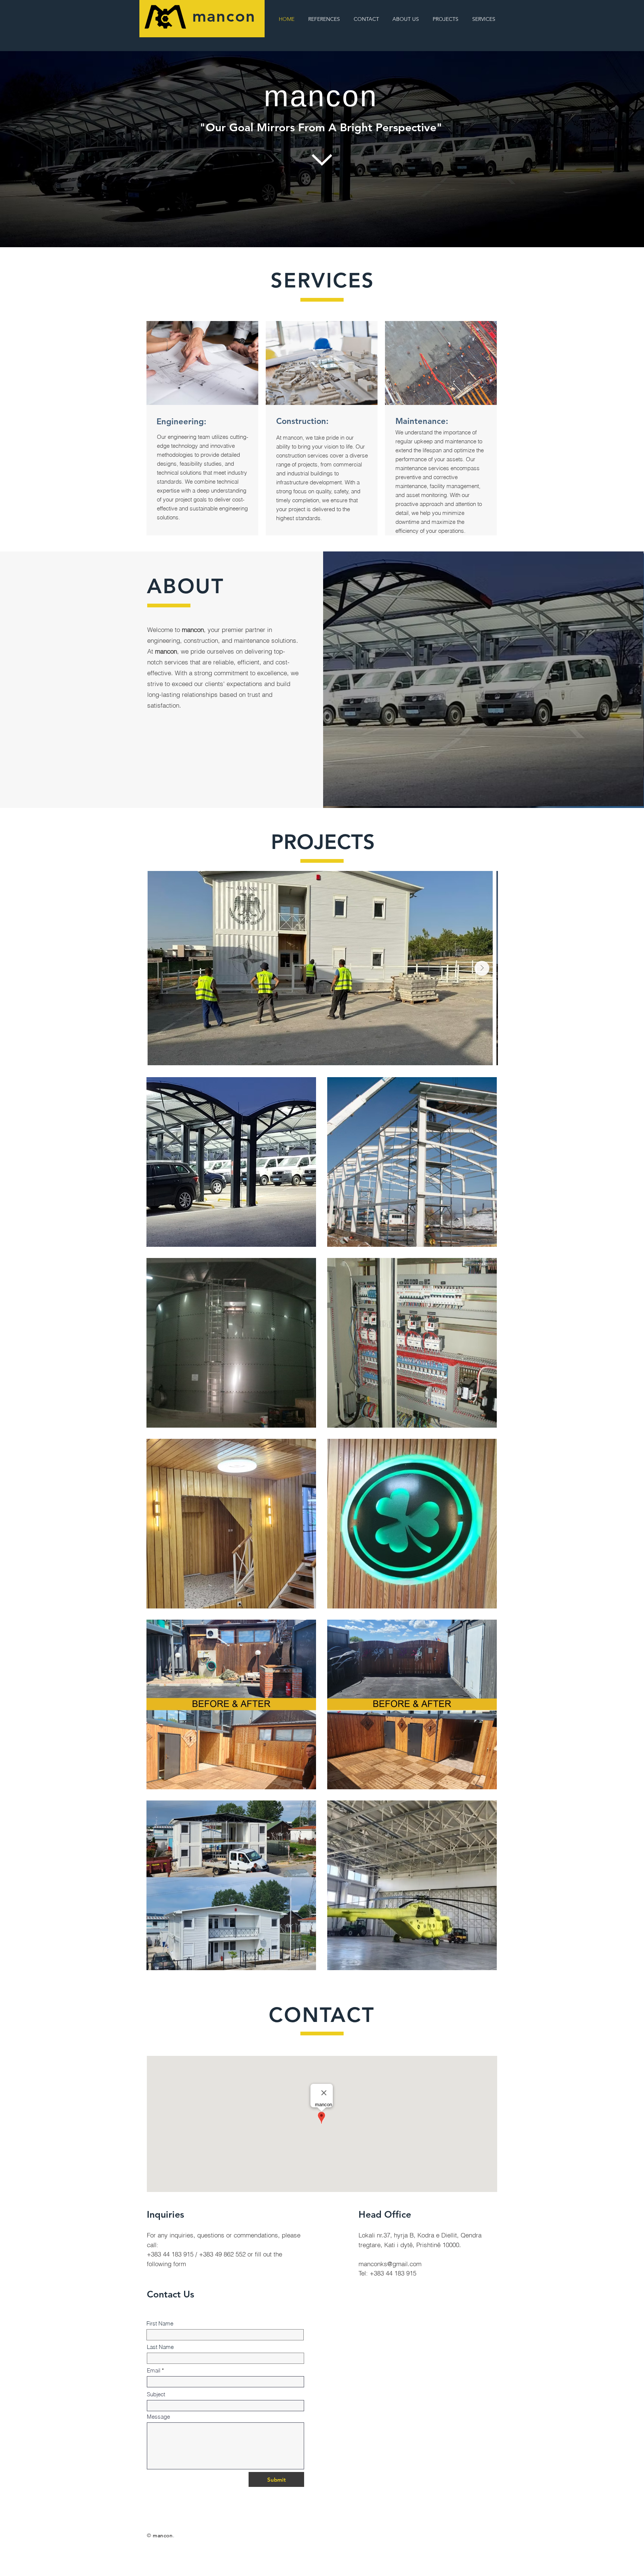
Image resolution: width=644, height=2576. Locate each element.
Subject (156, 2394)
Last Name (160, 2347)
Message (158, 2417)
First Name (160, 2323)
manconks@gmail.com (390, 2264)
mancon (224, 16)
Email (154, 2370)
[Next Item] (482, 968)
